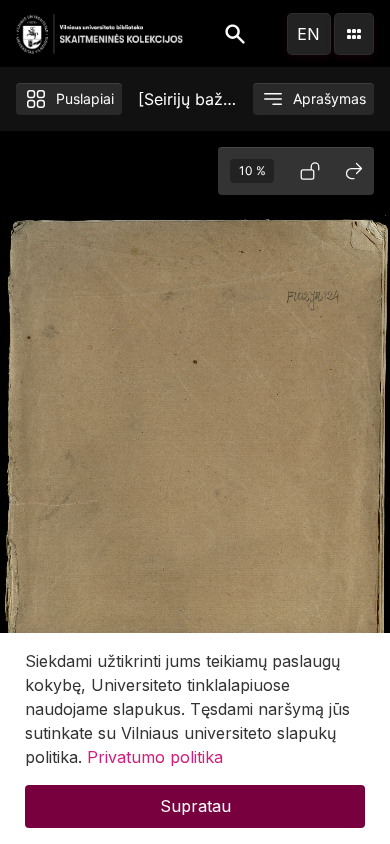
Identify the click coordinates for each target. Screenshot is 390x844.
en (308, 34)
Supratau (195, 806)
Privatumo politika (155, 757)
